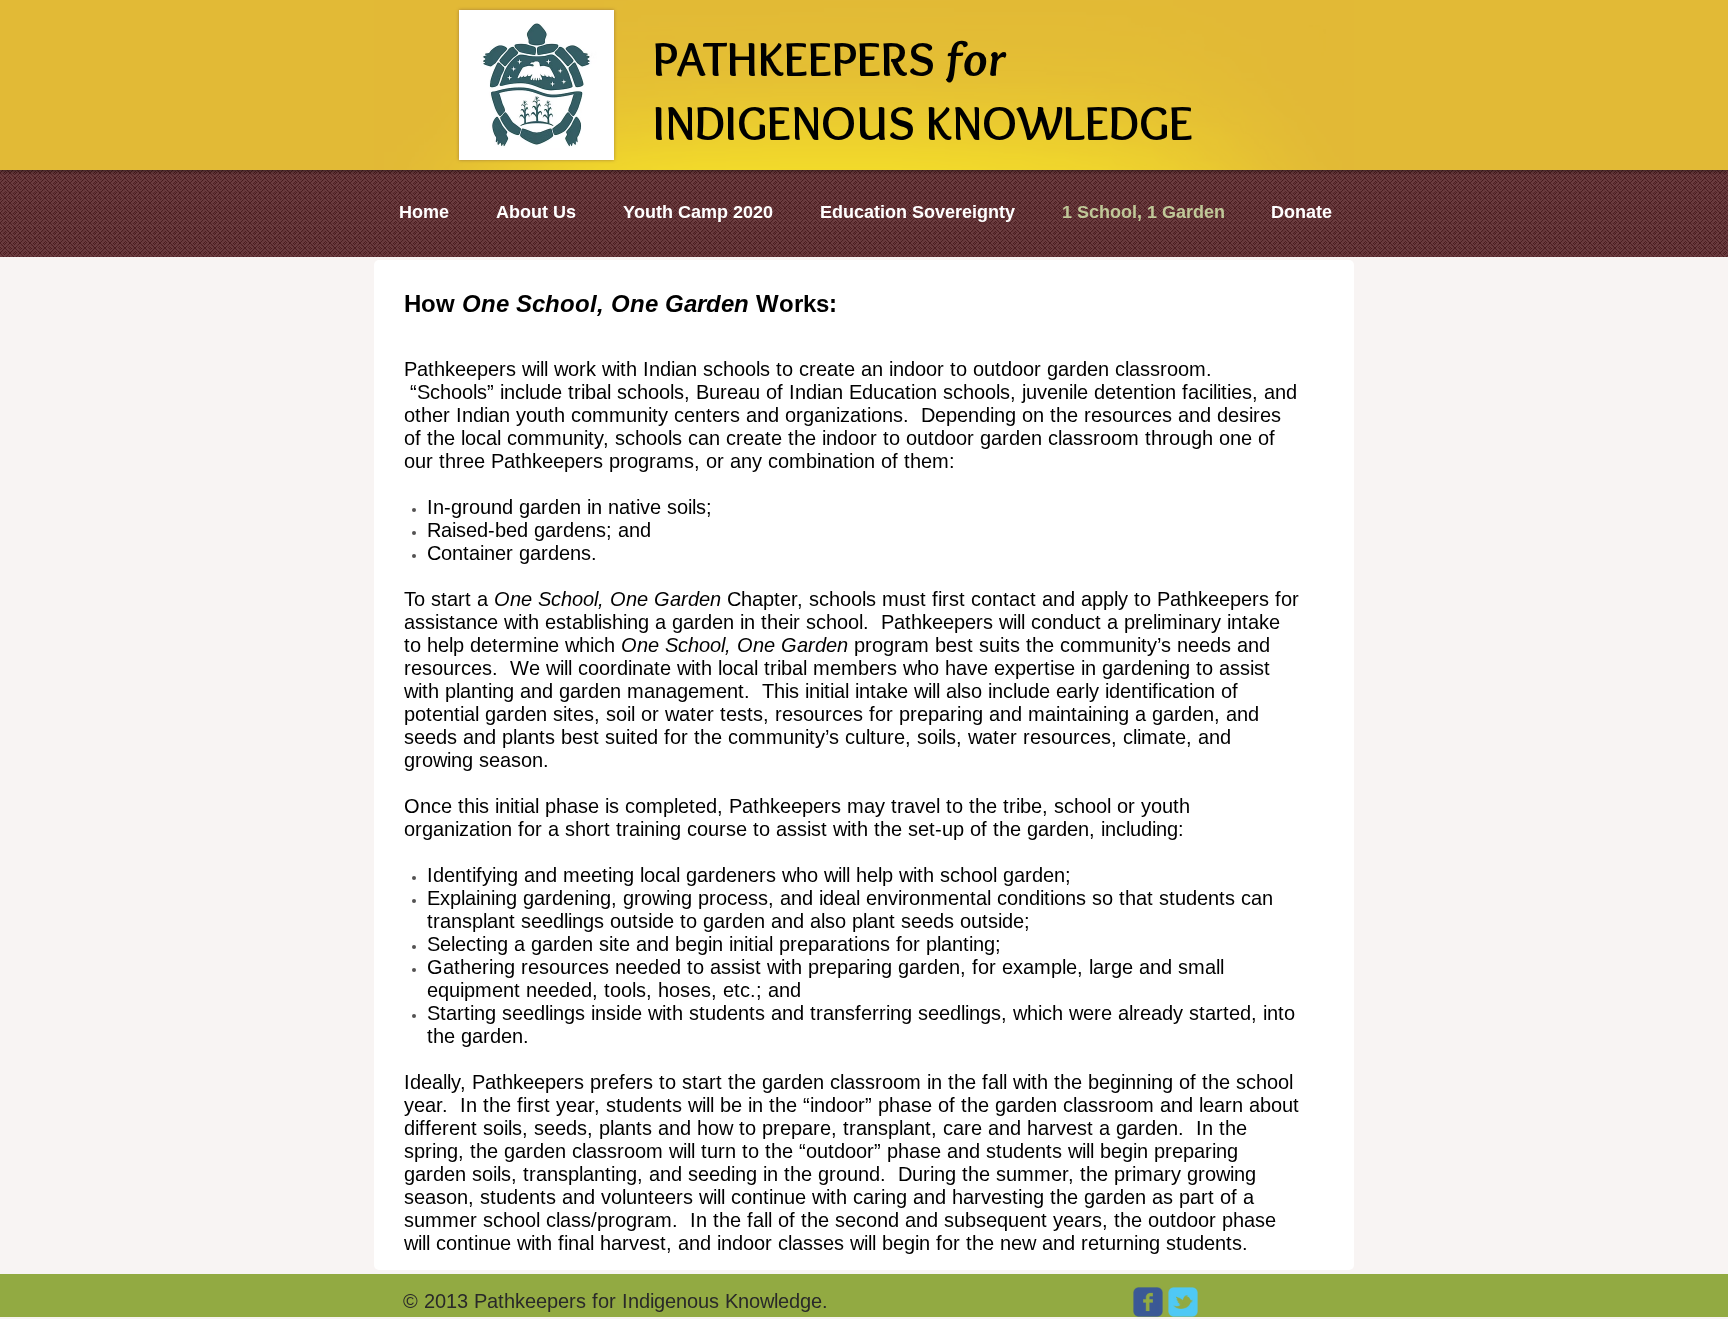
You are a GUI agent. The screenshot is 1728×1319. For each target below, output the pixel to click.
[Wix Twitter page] (1183, 1302)
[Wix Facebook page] (1148, 1302)
